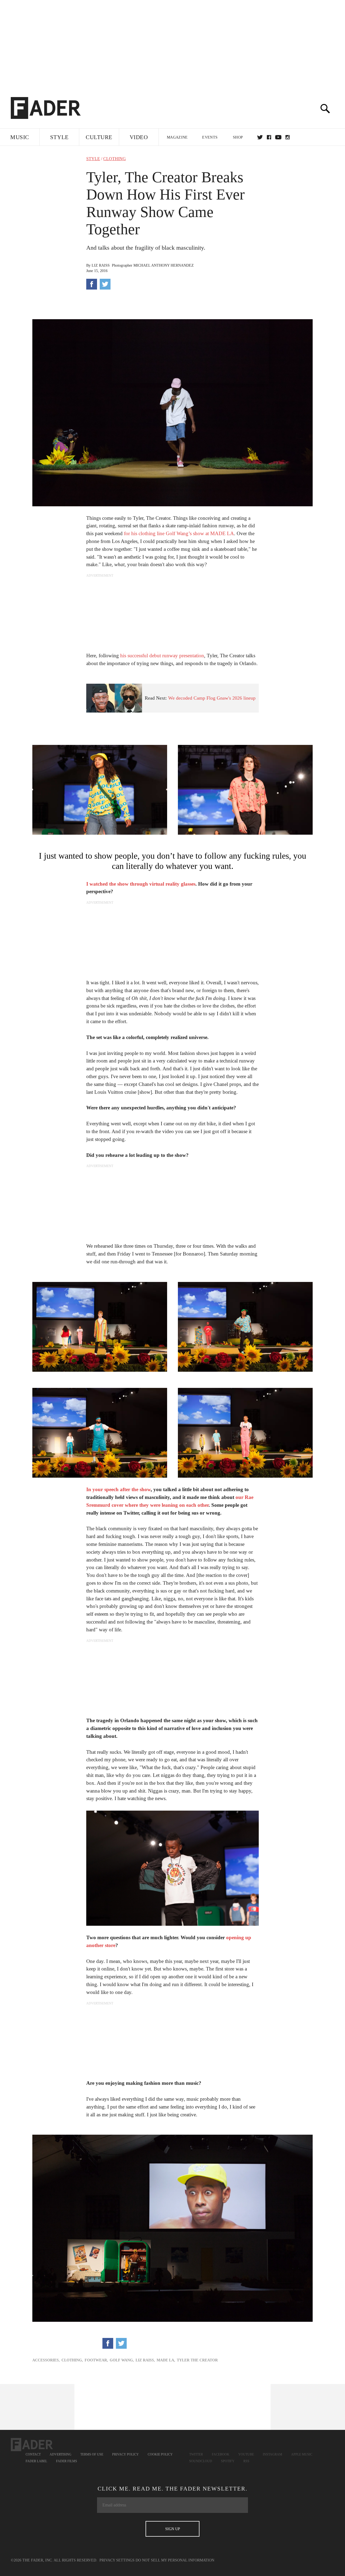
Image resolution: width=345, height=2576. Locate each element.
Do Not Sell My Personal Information (175, 2560)
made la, (166, 2360)
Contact (33, 2454)
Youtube (246, 2454)
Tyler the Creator (197, 2360)
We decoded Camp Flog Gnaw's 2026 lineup (212, 698)
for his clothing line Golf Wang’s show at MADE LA (179, 533)
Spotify (228, 2461)
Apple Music (302, 2454)
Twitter (260, 137)
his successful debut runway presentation (162, 656)
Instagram (272, 2454)
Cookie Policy (160, 2454)
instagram (288, 137)
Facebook (221, 2454)
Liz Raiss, (145, 2360)
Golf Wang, (122, 2360)
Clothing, (72, 2360)
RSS (246, 2461)
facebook (269, 137)
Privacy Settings (117, 2560)
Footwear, (96, 2360)
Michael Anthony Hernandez (164, 265)
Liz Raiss (101, 265)
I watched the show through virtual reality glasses (141, 884)
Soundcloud (201, 2461)
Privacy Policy (125, 2454)
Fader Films (67, 2461)
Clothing (115, 159)
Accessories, (46, 2360)
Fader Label (36, 2461)
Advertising (61, 2454)
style (93, 159)
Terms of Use (92, 2454)
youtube (278, 137)
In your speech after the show (118, 1489)
